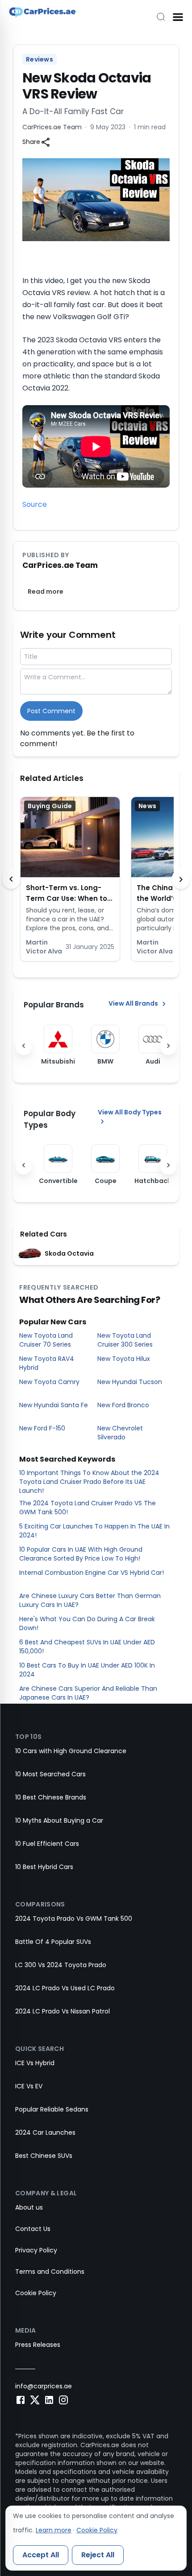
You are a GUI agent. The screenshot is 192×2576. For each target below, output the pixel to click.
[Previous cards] (11, 879)
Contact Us (33, 2229)
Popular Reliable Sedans (52, 2109)
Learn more (54, 2530)
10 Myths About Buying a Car (59, 1820)
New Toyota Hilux (124, 1359)
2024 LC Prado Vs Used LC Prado (65, 1988)
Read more (46, 592)
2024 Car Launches (45, 2132)
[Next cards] (181, 879)
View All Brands (133, 1003)
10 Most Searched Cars (50, 1774)
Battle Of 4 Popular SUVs (53, 1942)
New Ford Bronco (123, 1405)
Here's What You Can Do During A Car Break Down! (87, 1623)
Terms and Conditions (50, 2272)
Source (35, 504)
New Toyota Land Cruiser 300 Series (125, 1340)
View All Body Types (130, 1112)
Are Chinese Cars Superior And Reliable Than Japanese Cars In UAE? (88, 1693)
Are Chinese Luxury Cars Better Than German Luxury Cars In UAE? (90, 1600)
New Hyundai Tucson (130, 1382)
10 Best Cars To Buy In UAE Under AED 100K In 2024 (87, 1670)
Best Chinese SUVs (44, 2156)
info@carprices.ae (44, 2386)
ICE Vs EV (29, 2086)
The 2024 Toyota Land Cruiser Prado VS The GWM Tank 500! (88, 1508)
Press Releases (38, 2345)
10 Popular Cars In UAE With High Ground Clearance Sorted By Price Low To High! (81, 1554)
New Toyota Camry (49, 1382)
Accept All (41, 2555)
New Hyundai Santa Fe (54, 1405)
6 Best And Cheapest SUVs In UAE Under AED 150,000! (87, 1647)
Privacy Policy (36, 2250)
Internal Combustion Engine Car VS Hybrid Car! (92, 1573)
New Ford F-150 (42, 1428)
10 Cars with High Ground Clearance (71, 1751)
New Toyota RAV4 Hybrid (47, 1363)
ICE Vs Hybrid (35, 2063)
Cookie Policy (36, 2293)
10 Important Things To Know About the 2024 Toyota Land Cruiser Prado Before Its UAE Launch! (89, 1482)
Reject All (98, 2555)
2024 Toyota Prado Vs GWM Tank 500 (74, 1919)
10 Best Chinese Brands (51, 1797)
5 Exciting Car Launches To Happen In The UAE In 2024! (94, 1531)
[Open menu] (178, 17)
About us (29, 2207)
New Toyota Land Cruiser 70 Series (46, 1340)
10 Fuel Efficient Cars (47, 1844)
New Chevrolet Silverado (120, 1433)
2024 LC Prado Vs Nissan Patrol (63, 2011)
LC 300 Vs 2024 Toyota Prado (61, 1965)
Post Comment (51, 711)
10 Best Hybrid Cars (44, 1867)
